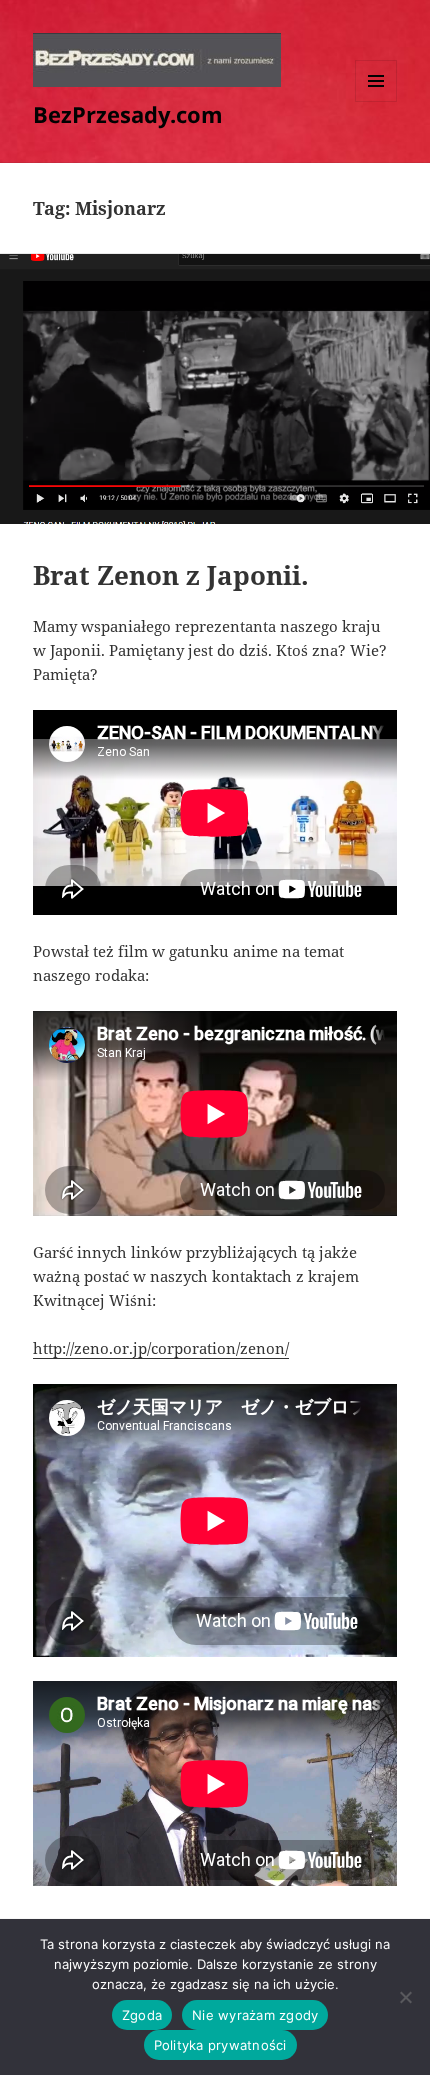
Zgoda (142, 2015)
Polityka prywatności (220, 2045)
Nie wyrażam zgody (255, 2015)
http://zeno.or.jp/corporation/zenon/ (161, 1348)
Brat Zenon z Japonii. (171, 575)
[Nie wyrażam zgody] (405, 1997)
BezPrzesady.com (128, 114)
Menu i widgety (376, 101)
